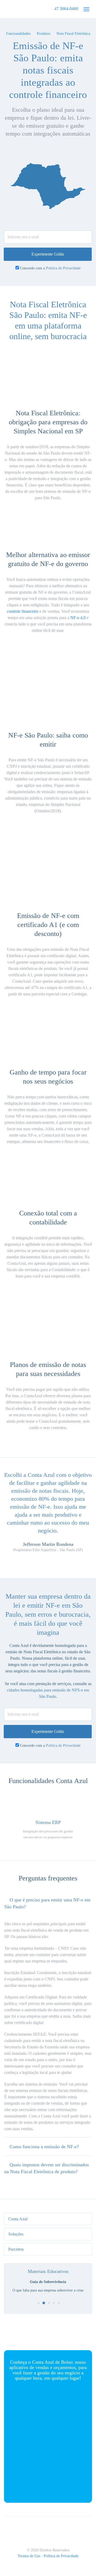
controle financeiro (23, 611)
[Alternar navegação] (86, 9)
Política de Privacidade (61, 2556)
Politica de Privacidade (63, 268)
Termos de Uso (29, 2556)
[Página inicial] (22, 9)
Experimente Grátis (48, 254)
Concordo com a (50, 268)
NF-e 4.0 (78, 618)
